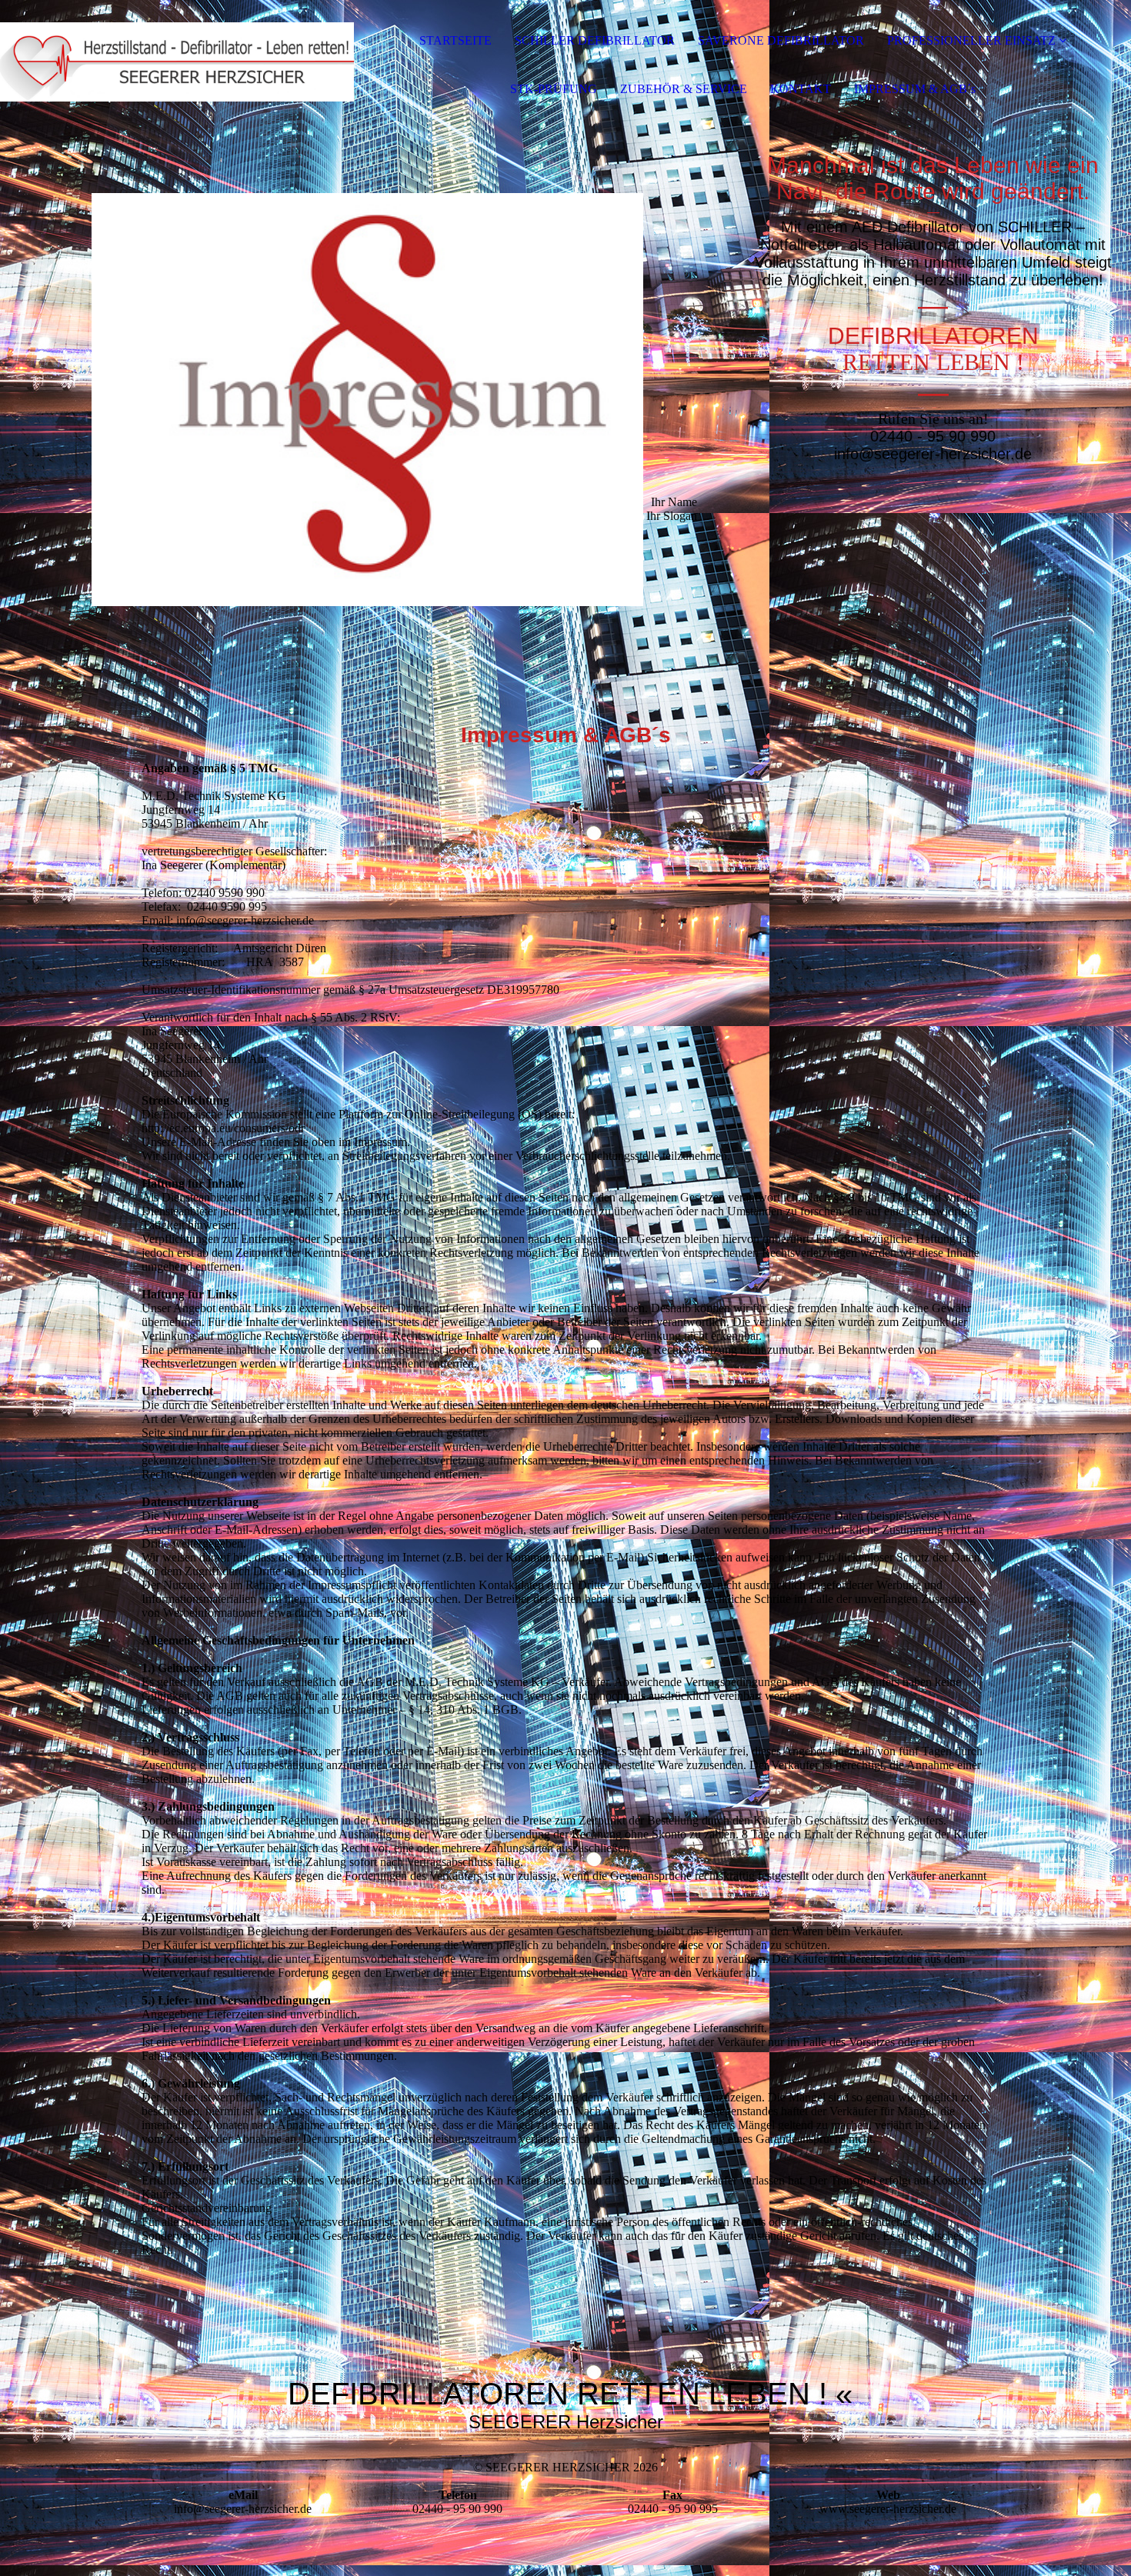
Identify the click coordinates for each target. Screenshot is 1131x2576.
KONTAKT (801, 89)
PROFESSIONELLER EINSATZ (971, 40)
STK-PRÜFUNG (554, 89)
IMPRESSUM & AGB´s (915, 89)
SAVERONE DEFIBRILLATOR (781, 40)
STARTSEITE (455, 40)
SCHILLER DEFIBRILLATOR (595, 40)
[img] (177, 62)
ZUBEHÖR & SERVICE (684, 89)
